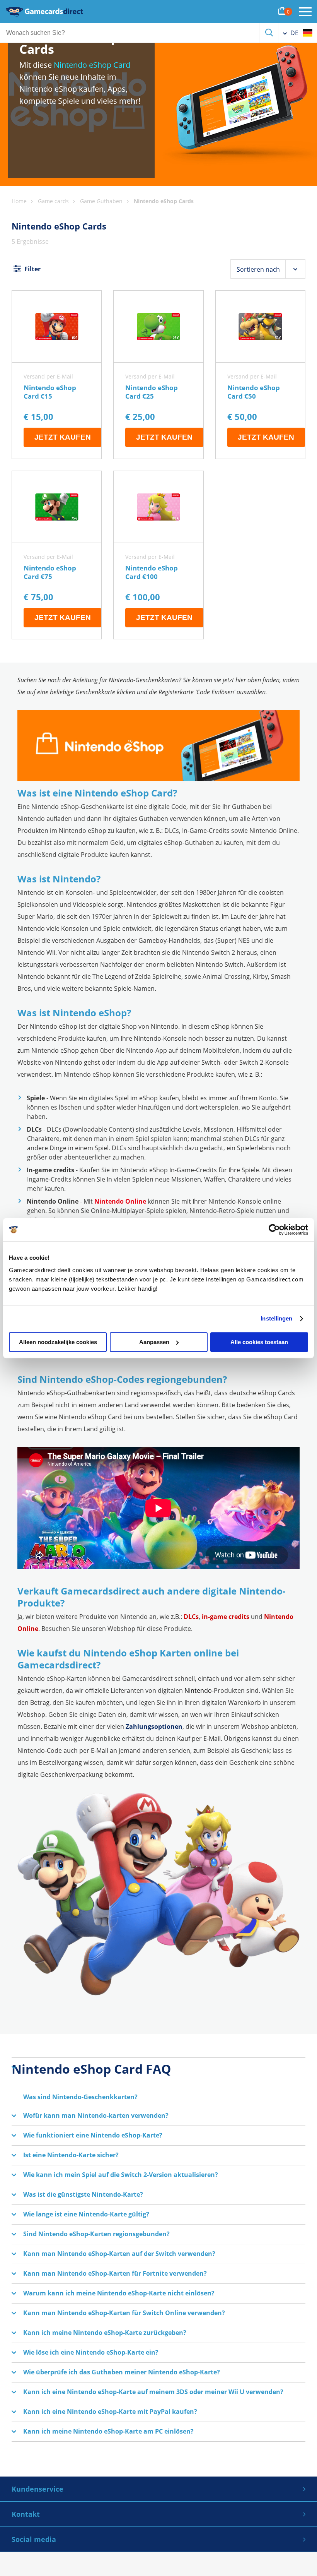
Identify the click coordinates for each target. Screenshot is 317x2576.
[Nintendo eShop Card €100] (158, 555)
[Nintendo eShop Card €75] (57, 555)
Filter (32, 269)
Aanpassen (154, 1342)
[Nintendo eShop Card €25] (158, 375)
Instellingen (276, 1318)
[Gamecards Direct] (44, 12)
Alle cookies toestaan (259, 1342)
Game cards (53, 201)
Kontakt (26, 2514)
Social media (34, 2539)
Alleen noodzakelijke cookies (58, 1342)
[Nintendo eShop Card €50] (260, 375)
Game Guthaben (101, 201)
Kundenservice (37, 2489)
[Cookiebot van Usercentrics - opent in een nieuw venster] (274, 1230)
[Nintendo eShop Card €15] (57, 375)
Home (19, 201)
